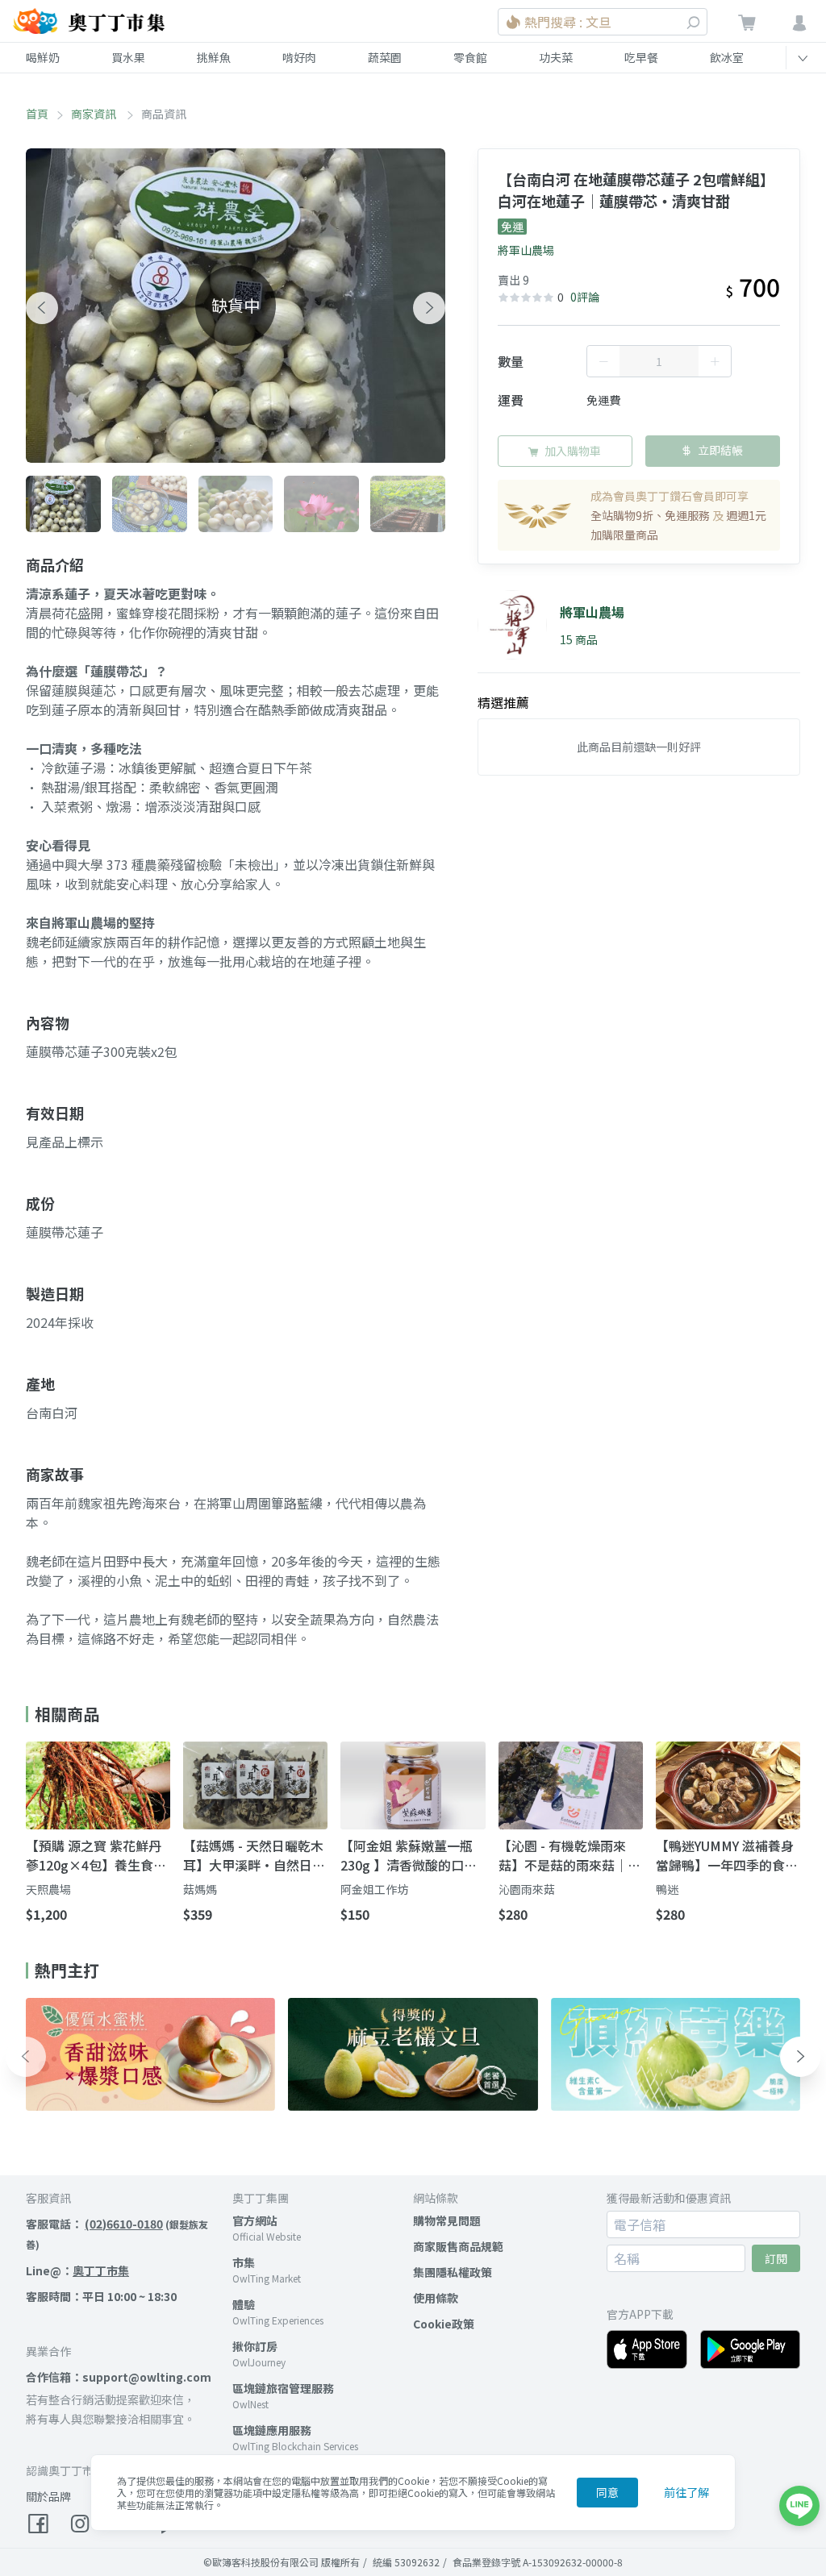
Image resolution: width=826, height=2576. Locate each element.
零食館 (470, 57)
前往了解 (686, 2492)
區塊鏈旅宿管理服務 (283, 2388)
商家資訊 (95, 114)
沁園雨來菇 (527, 1889)
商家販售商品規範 (458, 2246)
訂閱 (776, 2258)
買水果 (128, 57)
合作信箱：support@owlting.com (119, 2377)
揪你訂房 (255, 2346)
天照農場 (48, 1889)
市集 (244, 2262)
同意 (607, 2492)
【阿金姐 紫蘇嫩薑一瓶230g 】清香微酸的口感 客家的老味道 (409, 1855)
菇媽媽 (200, 1889)
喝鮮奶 (43, 57)
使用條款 (436, 2298)
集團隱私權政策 (453, 2272)
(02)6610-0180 (124, 2224)
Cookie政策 (444, 2324)
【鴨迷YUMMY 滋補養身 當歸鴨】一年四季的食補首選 (727, 1855)
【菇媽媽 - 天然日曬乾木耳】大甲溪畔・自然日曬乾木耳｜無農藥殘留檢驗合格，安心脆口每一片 (254, 1855)
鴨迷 (667, 1889)
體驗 (244, 2304)
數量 (511, 361)
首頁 (37, 114)
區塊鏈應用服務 (272, 2430)
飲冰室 (727, 57)
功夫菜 (556, 57)
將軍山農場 (526, 250)
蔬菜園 (385, 57)
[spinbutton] (659, 361)
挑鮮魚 (214, 57)
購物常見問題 (447, 2220)
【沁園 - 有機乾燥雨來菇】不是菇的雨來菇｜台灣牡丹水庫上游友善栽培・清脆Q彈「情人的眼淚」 (569, 1855)
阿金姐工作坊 (374, 1889)
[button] (42, 308)
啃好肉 (299, 57)
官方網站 (255, 2220)
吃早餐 (641, 57)
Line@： (77, 2270)
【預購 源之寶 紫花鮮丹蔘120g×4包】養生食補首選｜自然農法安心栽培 (97, 1855)
